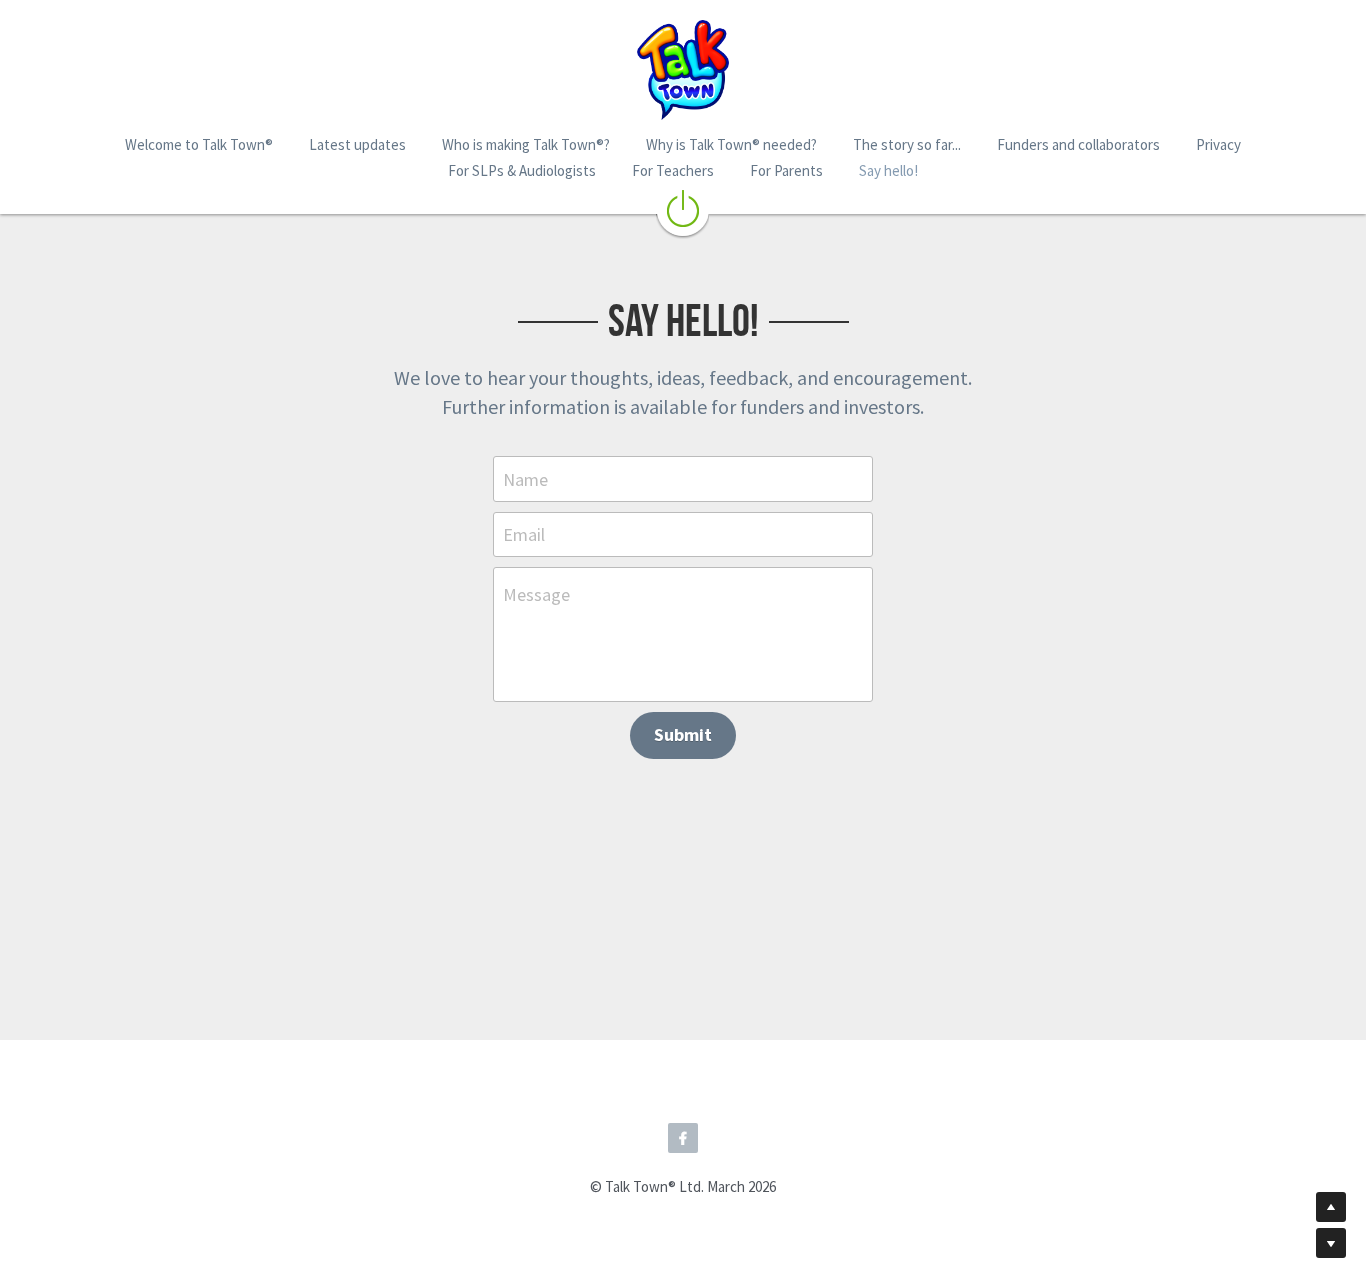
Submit (683, 734)
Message (536, 594)
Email (524, 534)
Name (525, 478)
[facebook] (683, 1138)
